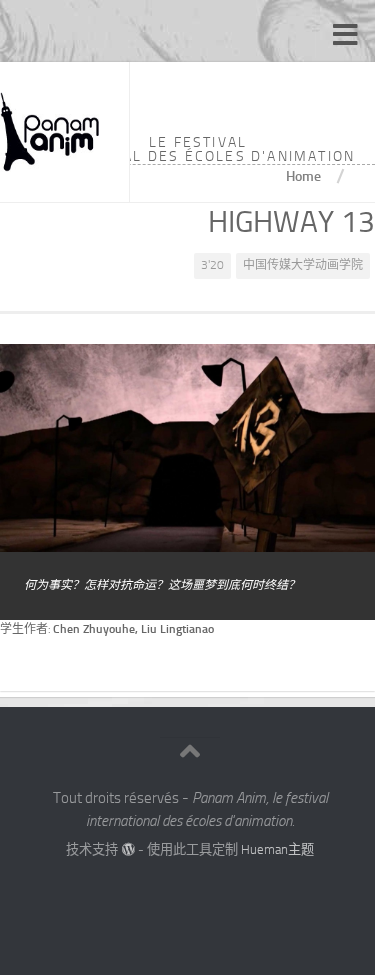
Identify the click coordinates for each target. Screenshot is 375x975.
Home (303, 176)
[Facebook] (172, 889)
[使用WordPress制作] (127, 849)
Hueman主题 (277, 849)
